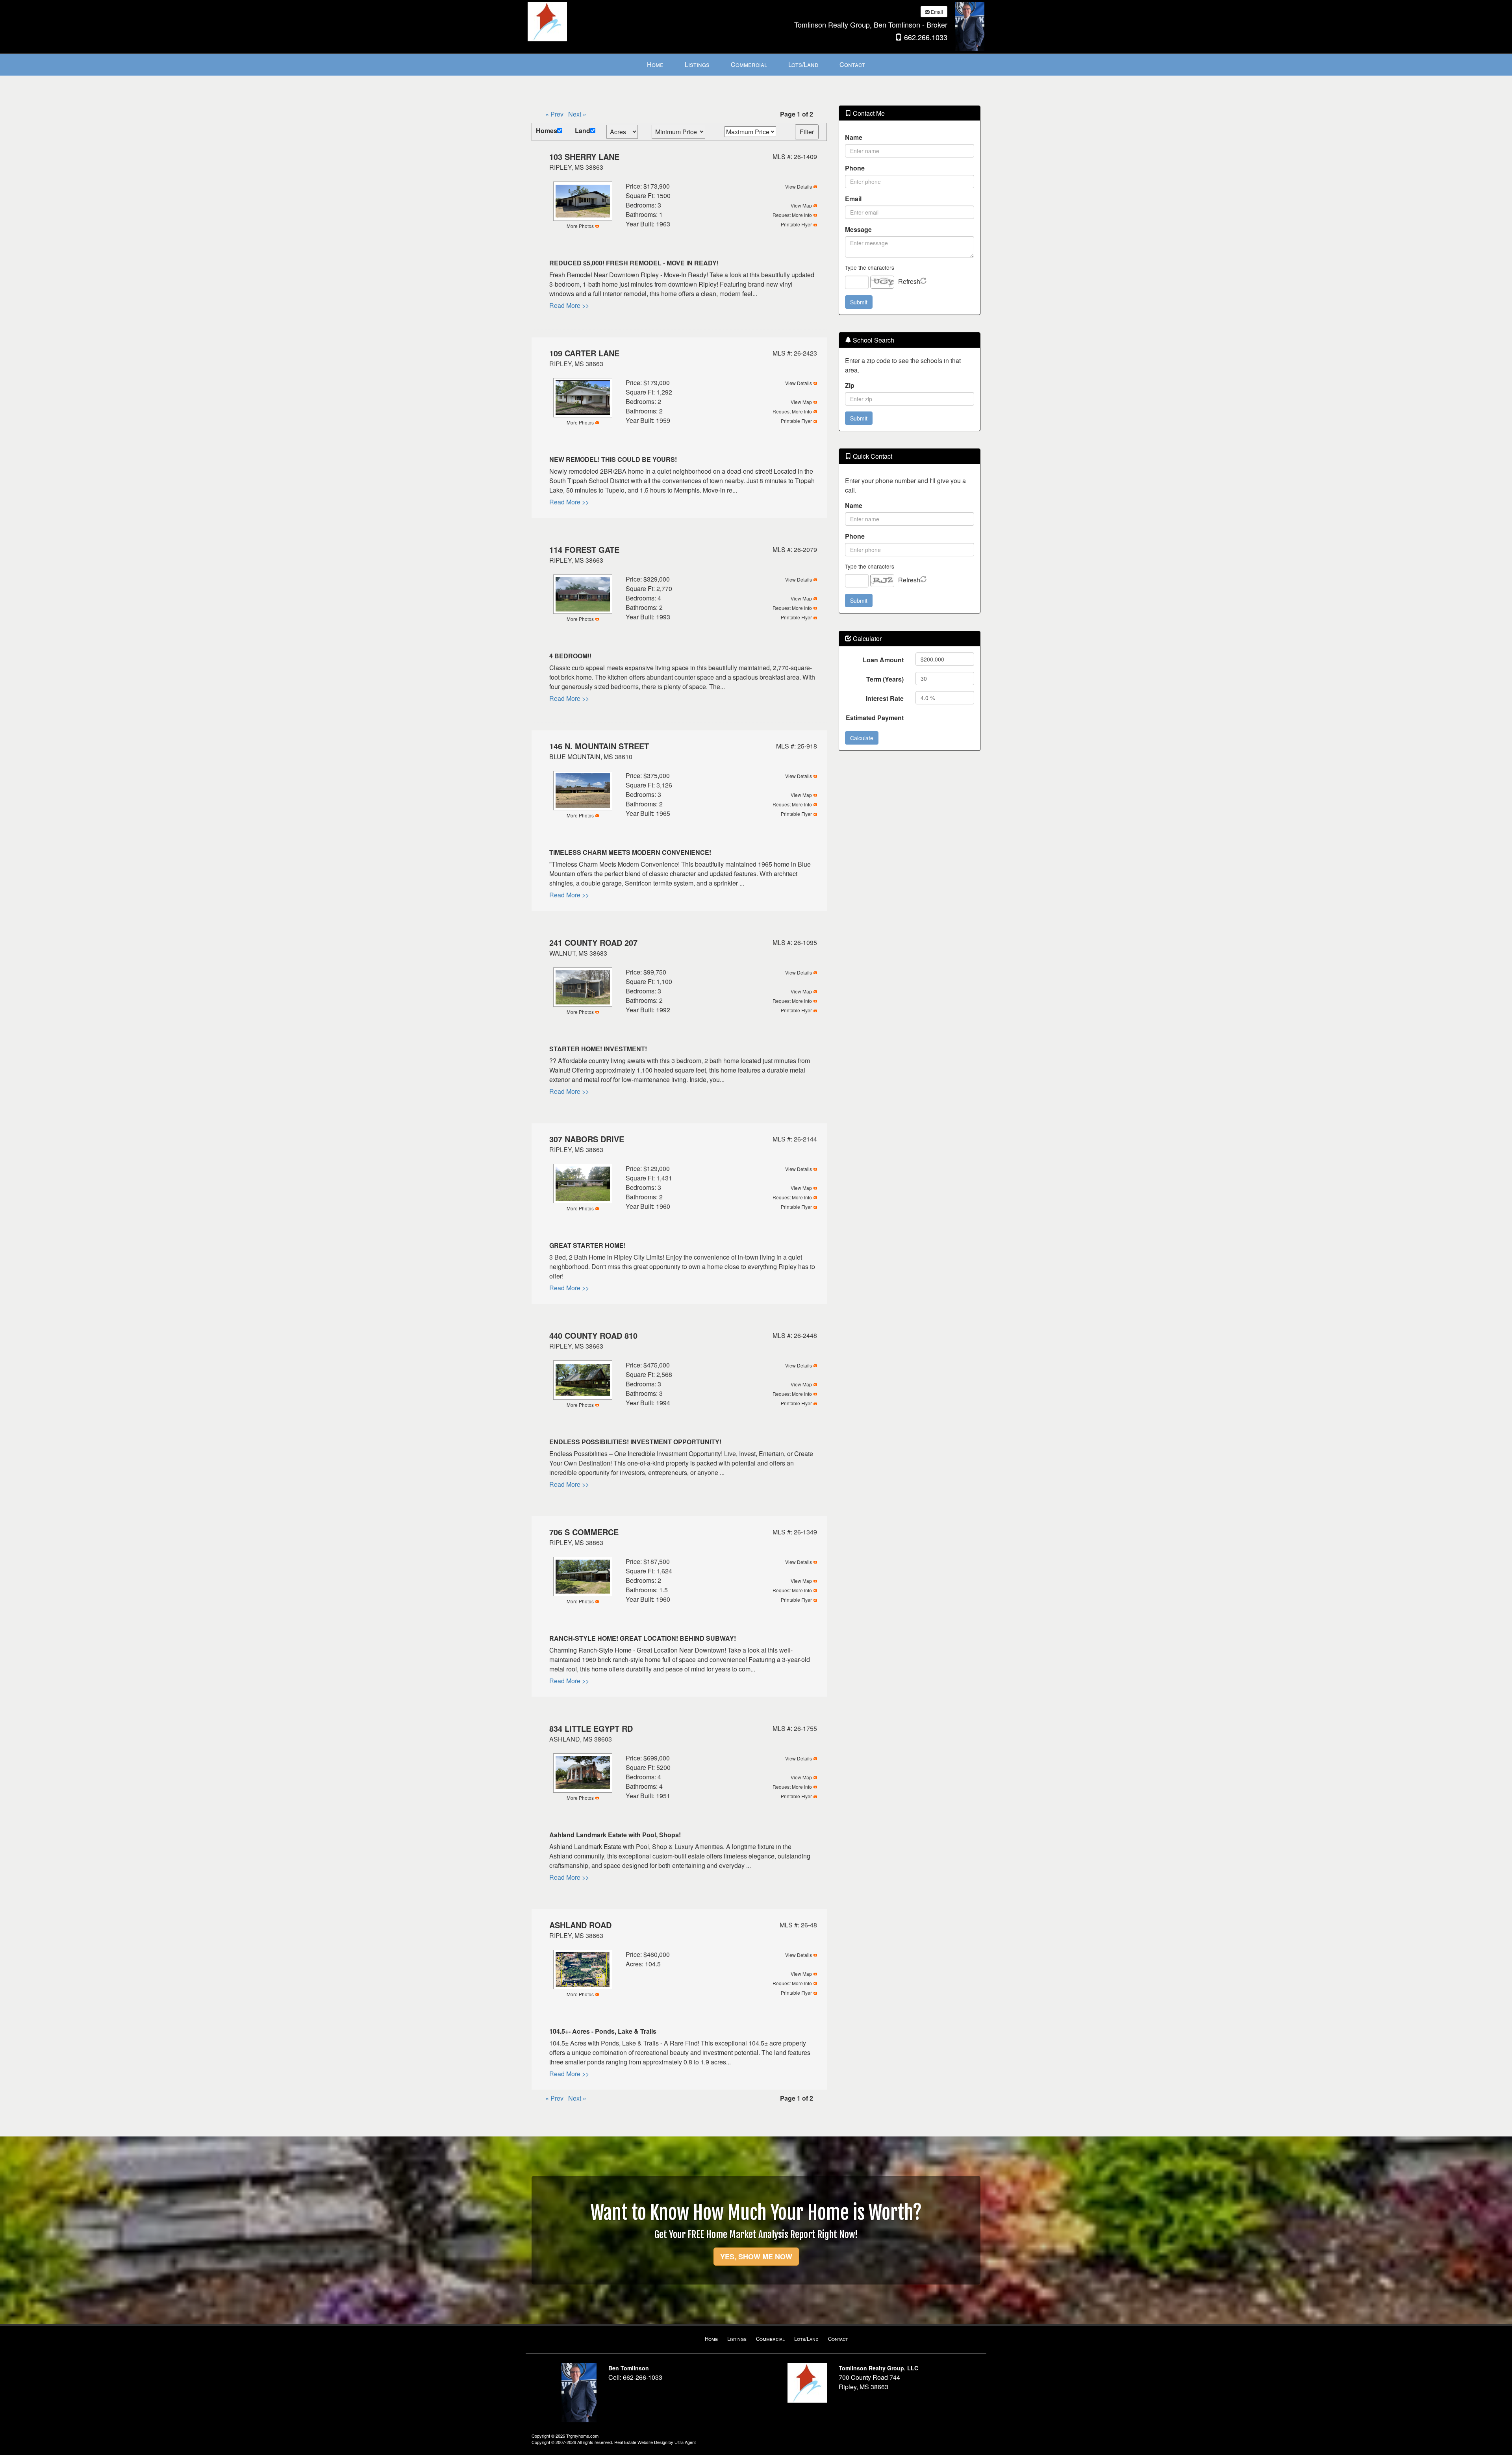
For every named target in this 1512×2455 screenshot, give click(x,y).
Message (858, 229)
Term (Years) (885, 679)
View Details (799, 186)
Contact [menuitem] (852, 64)
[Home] (547, 21)
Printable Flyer (796, 224)
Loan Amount (883, 660)
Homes (547, 131)
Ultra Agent (685, 2442)
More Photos (580, 226)
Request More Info (792, 215)
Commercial (770, 2339)
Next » (577, 114)
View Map (801, 205)
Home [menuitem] (655, 64)
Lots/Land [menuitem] (803, 64)
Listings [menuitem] (697, 64)
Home (711, 2339)
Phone (855, 168)
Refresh (909, 281)
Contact (838, 2339)
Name (854, 137)
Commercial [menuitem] (749, 64)
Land (583, 131)
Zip (850, 385)
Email (936, 12)
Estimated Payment (875, 718)
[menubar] (756, 65)
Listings (737, 2339)
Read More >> (569, 305)
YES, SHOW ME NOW (756, 2257)
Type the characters (870, 267)
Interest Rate (885, 698)
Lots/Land (806, 2339)
